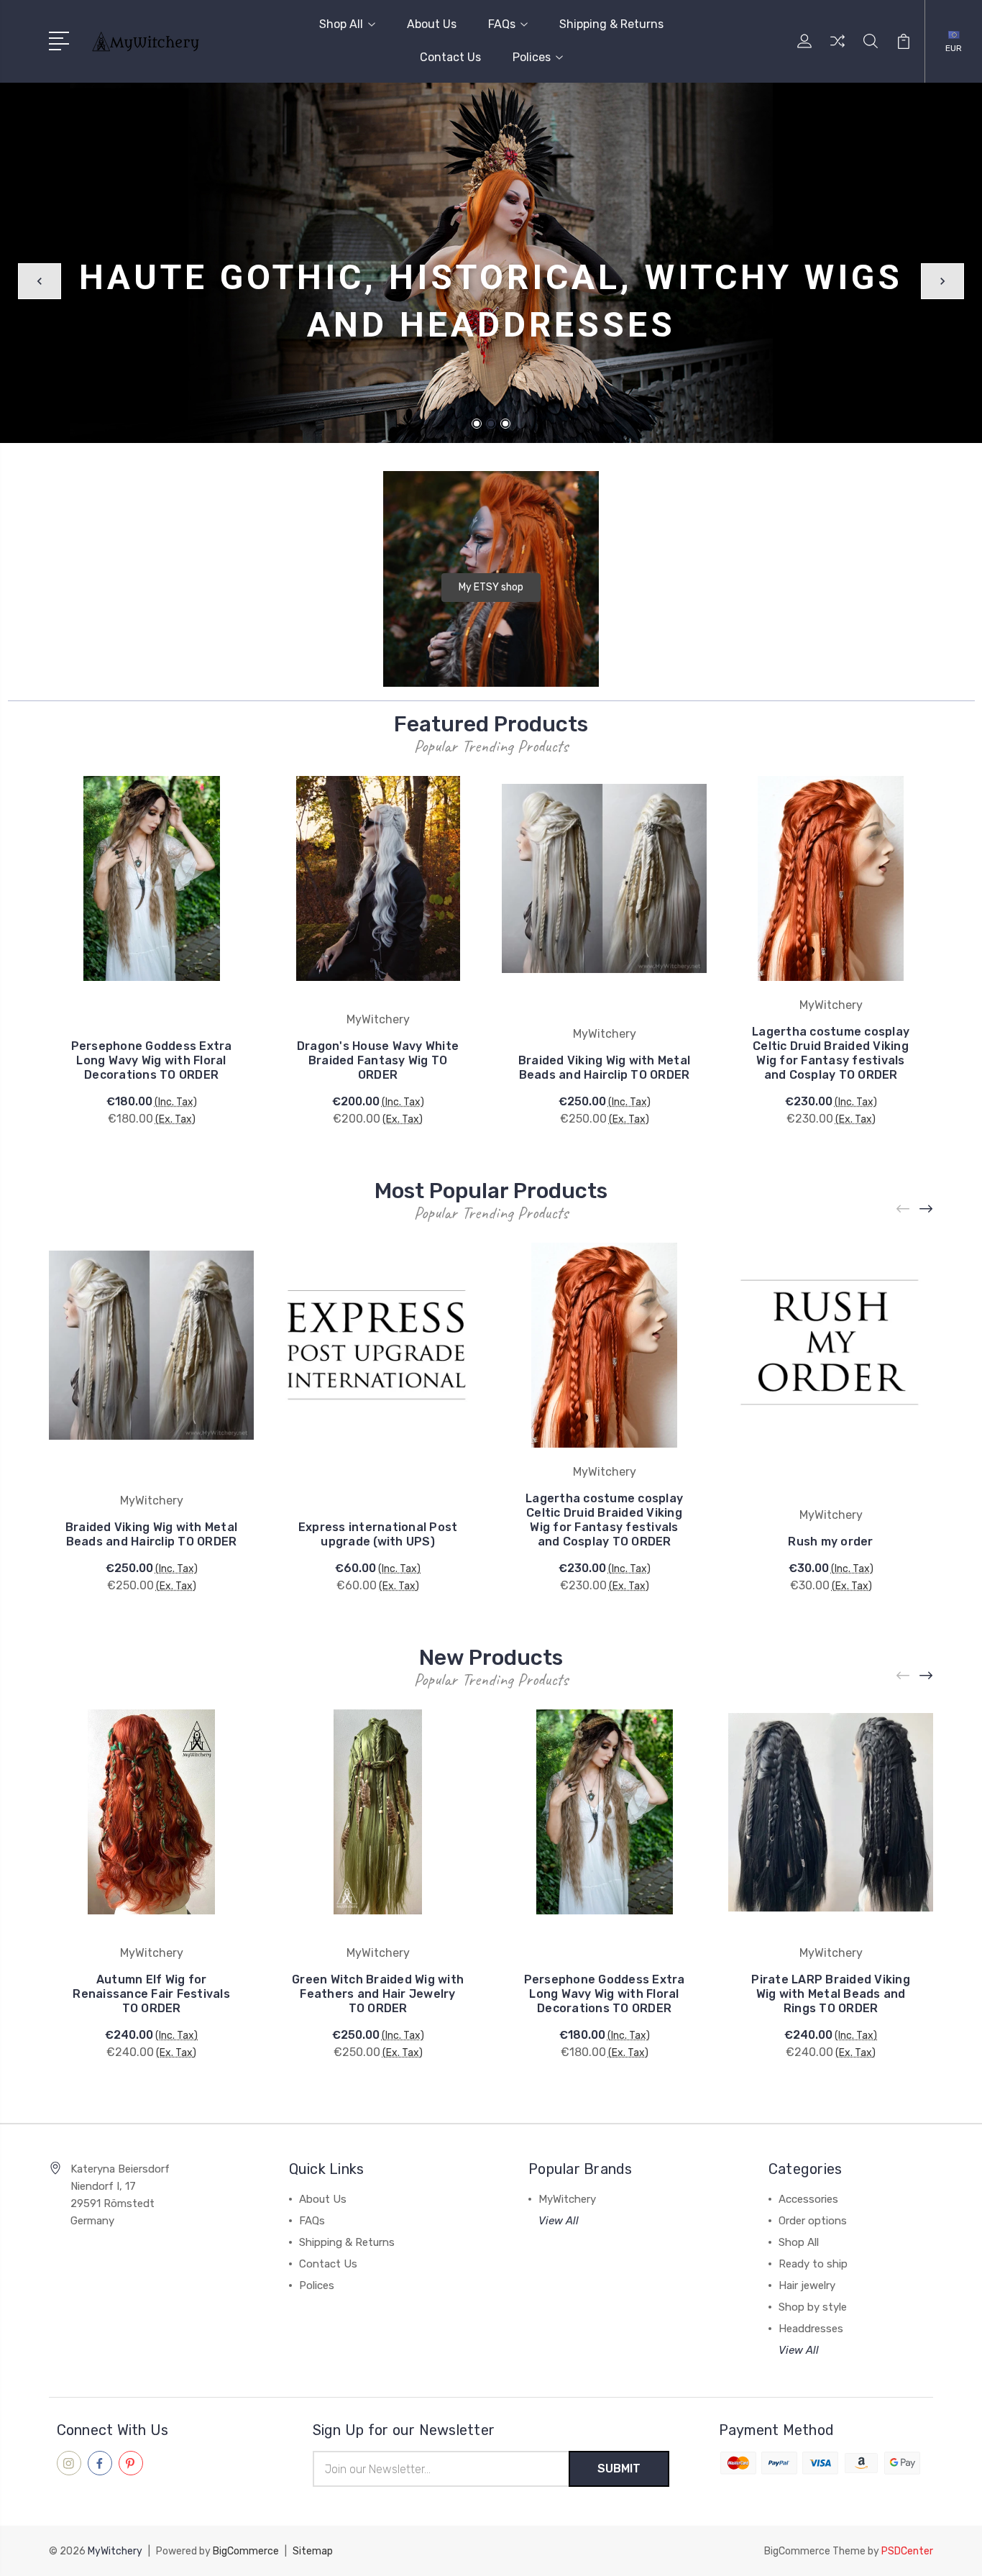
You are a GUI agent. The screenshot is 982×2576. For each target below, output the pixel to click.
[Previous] (40, 281)
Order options (813, 2221)
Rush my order (830, 1542)
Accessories (808, 2199)
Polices (532, 57)
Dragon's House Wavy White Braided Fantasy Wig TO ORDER (378, 1060)
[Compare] (838, 50)
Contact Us (450, 57)
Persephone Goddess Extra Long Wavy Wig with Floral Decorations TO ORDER (152, 1060)
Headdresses (811, 2329)
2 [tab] (491, 424)
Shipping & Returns (611, 24)
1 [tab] (477, 424)
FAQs (502, 24)
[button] (491, 588)
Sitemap (313, 2551)
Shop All (341, 24)
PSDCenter (907, 2551)
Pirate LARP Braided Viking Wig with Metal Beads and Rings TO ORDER (831, 1994)
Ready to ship (813, 2264)
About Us (432, 24)
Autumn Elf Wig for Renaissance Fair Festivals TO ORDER (151, 1994)
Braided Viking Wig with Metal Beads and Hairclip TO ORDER (604, 1068)
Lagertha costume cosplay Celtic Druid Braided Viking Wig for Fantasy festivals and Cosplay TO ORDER (831, 1053)
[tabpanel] (491, 263)
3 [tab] (505, 424)
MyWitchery (567, 2199)
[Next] (942, 281)
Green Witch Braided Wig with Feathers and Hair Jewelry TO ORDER (378, 1994)
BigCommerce (246, 2551)
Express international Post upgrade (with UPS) (378, 1534)
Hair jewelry (807, 2285)
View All (559, 2221)
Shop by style (813, 2307)
